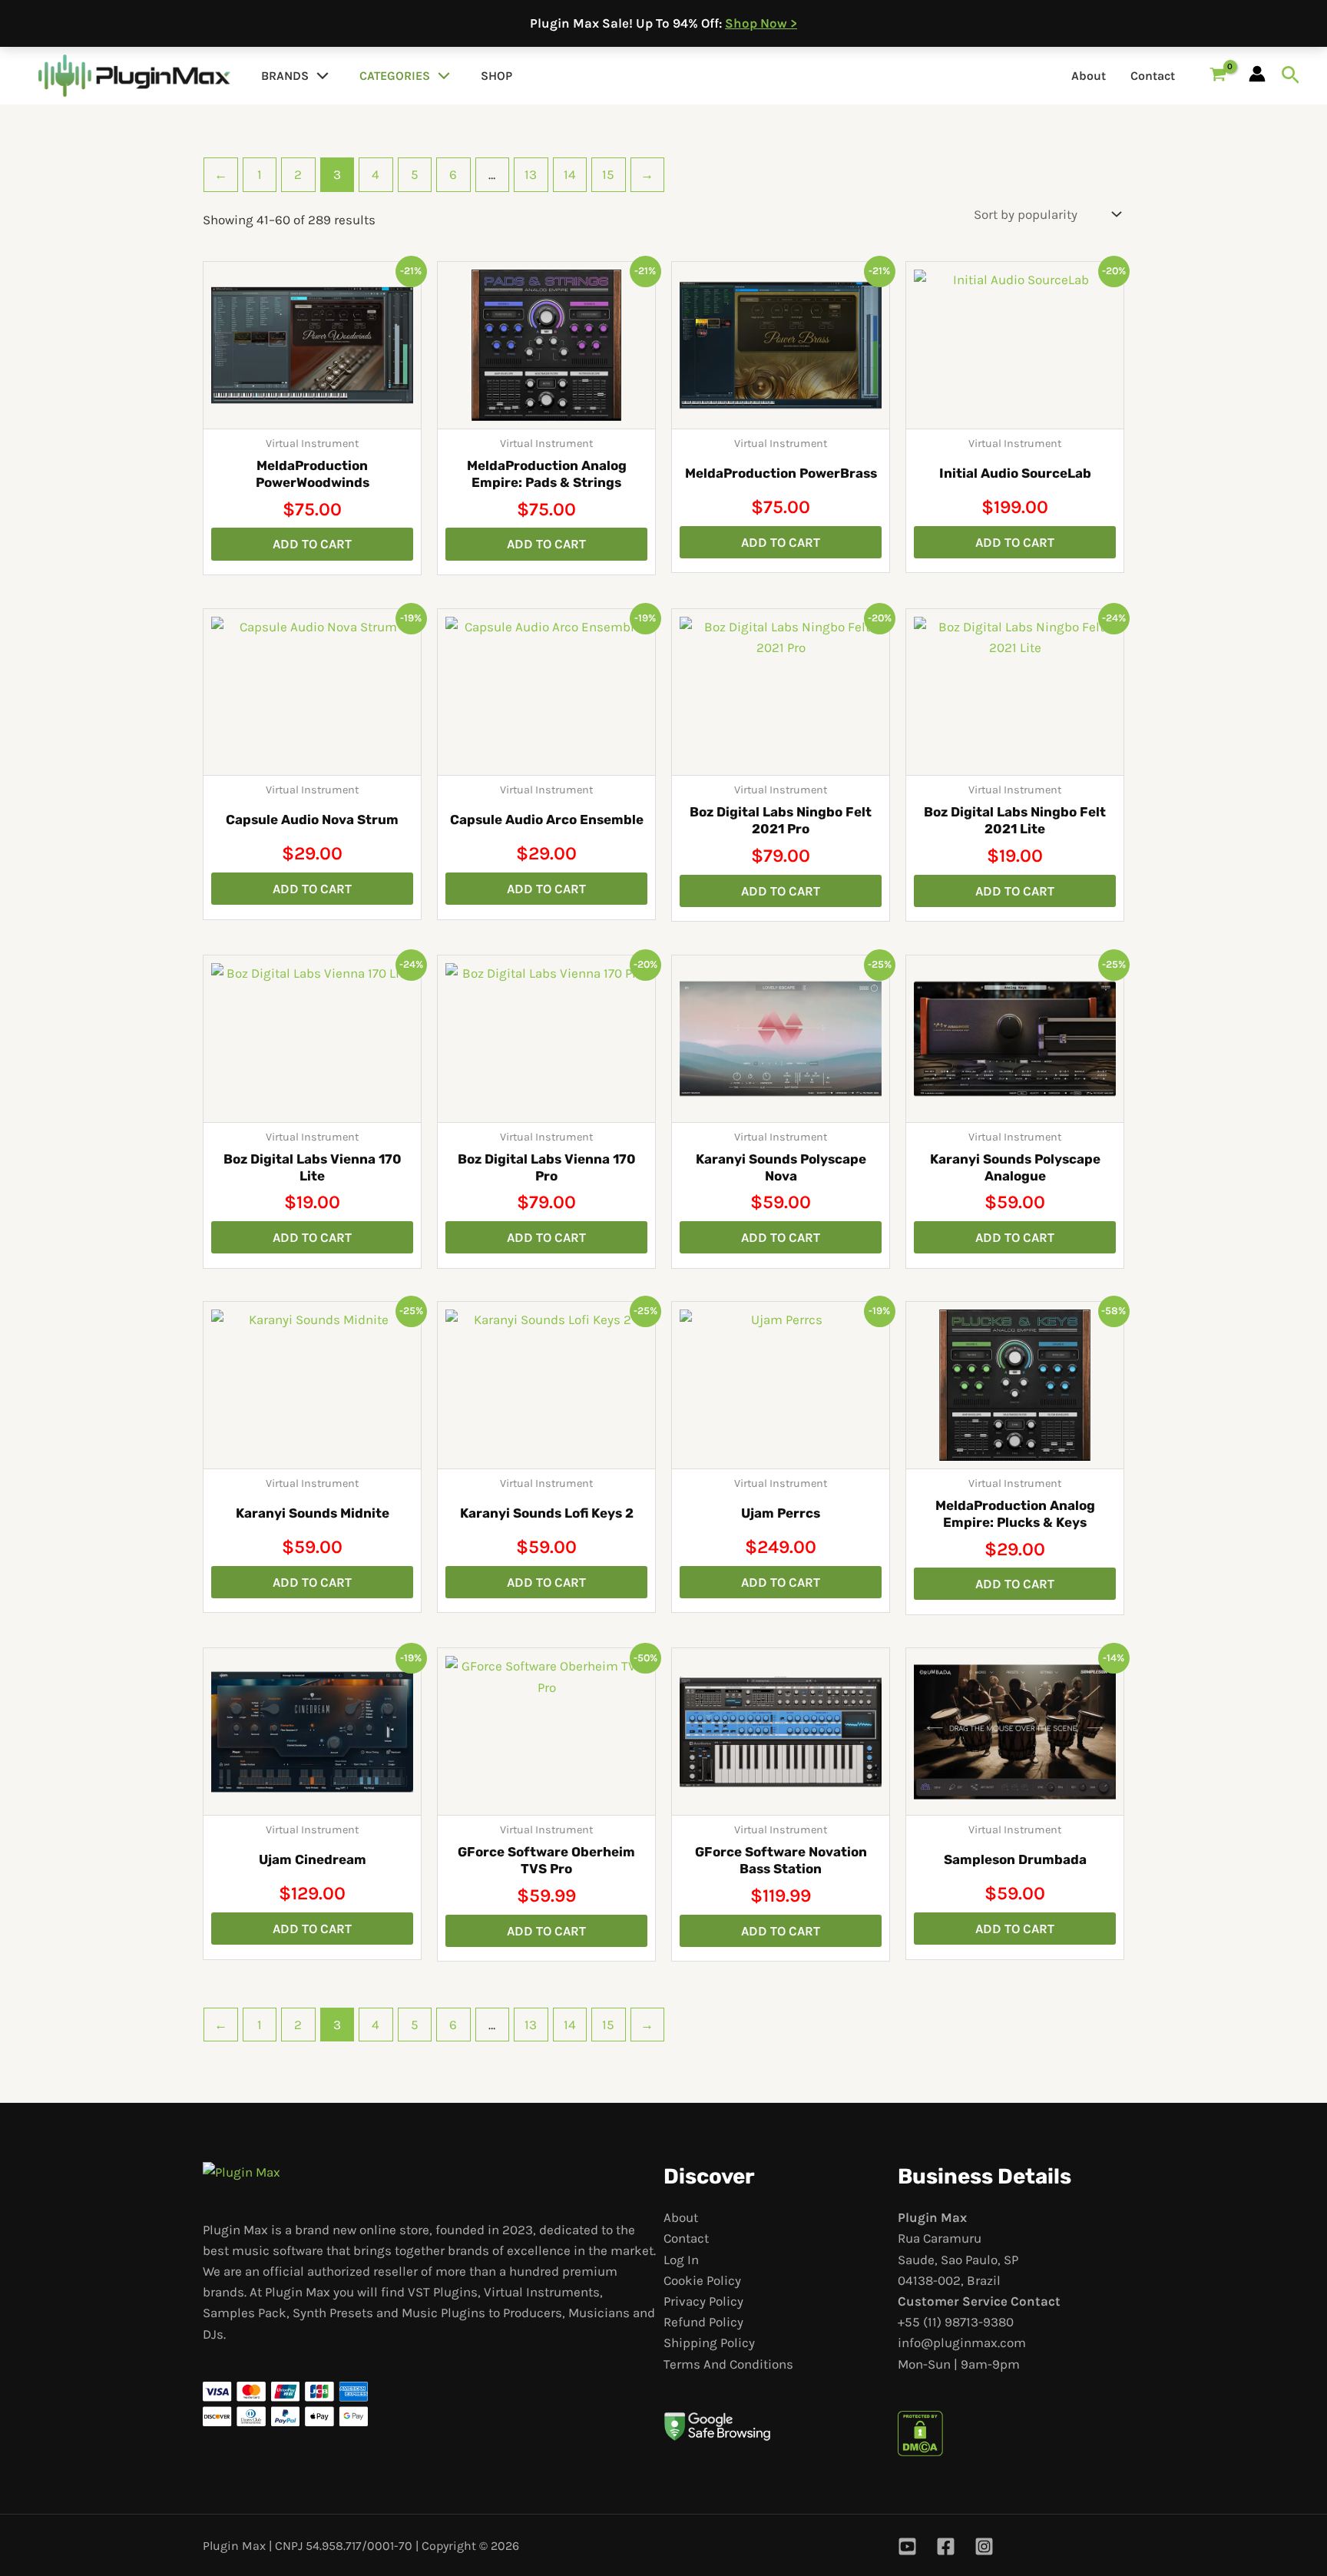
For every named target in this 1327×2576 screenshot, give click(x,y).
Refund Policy (703, 2322)
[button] (319, 76)
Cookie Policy (702, 2280)
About (1089, 76)
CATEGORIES (395, 76)
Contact (1153, 76)
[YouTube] (907, 2546)
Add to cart (312, 544)
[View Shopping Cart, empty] (1218, 76)
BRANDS (285, 76)
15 (608, 174)
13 (531, 174)
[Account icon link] (1257, 74)
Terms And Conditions (728, 2364)
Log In (681, 2260)
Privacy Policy (703, 2301)
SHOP (496, 76)
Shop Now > (761, 23)
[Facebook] (946, 2546)
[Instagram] (984, 2546)
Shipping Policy (709, 2343)
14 (570, 174)
